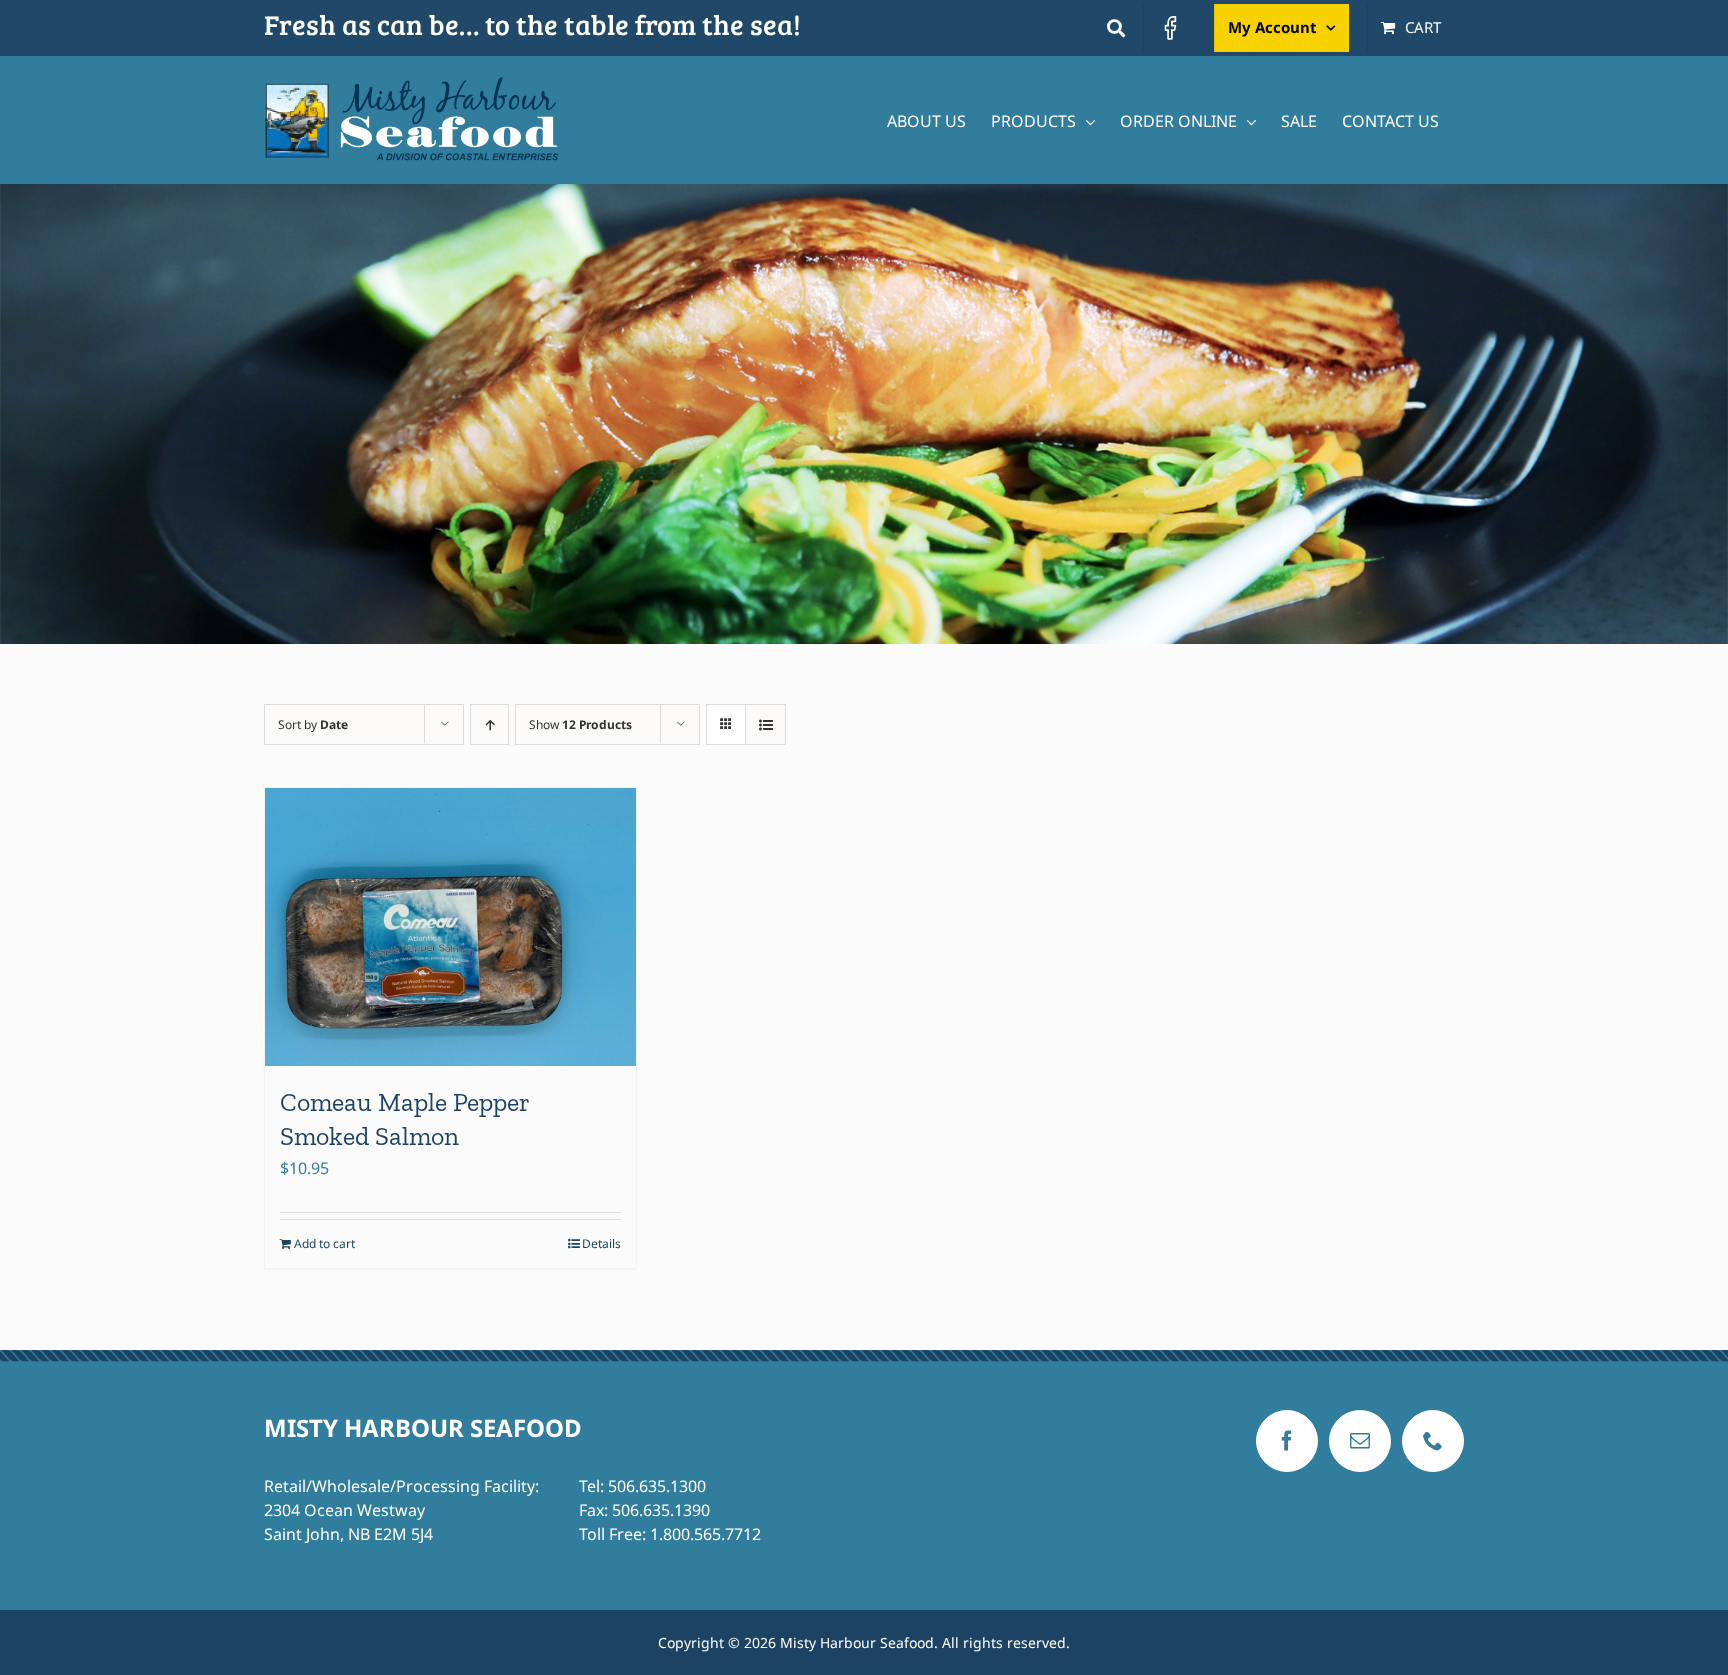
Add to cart (324, 1243)
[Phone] (1433, 1441)
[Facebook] (1287, 1441)
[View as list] (765, 724)
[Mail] (1360, 1441)
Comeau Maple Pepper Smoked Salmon (405, 1119)
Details (601, 1243)
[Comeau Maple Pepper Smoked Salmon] (450, 927)
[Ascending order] (489, 724)
